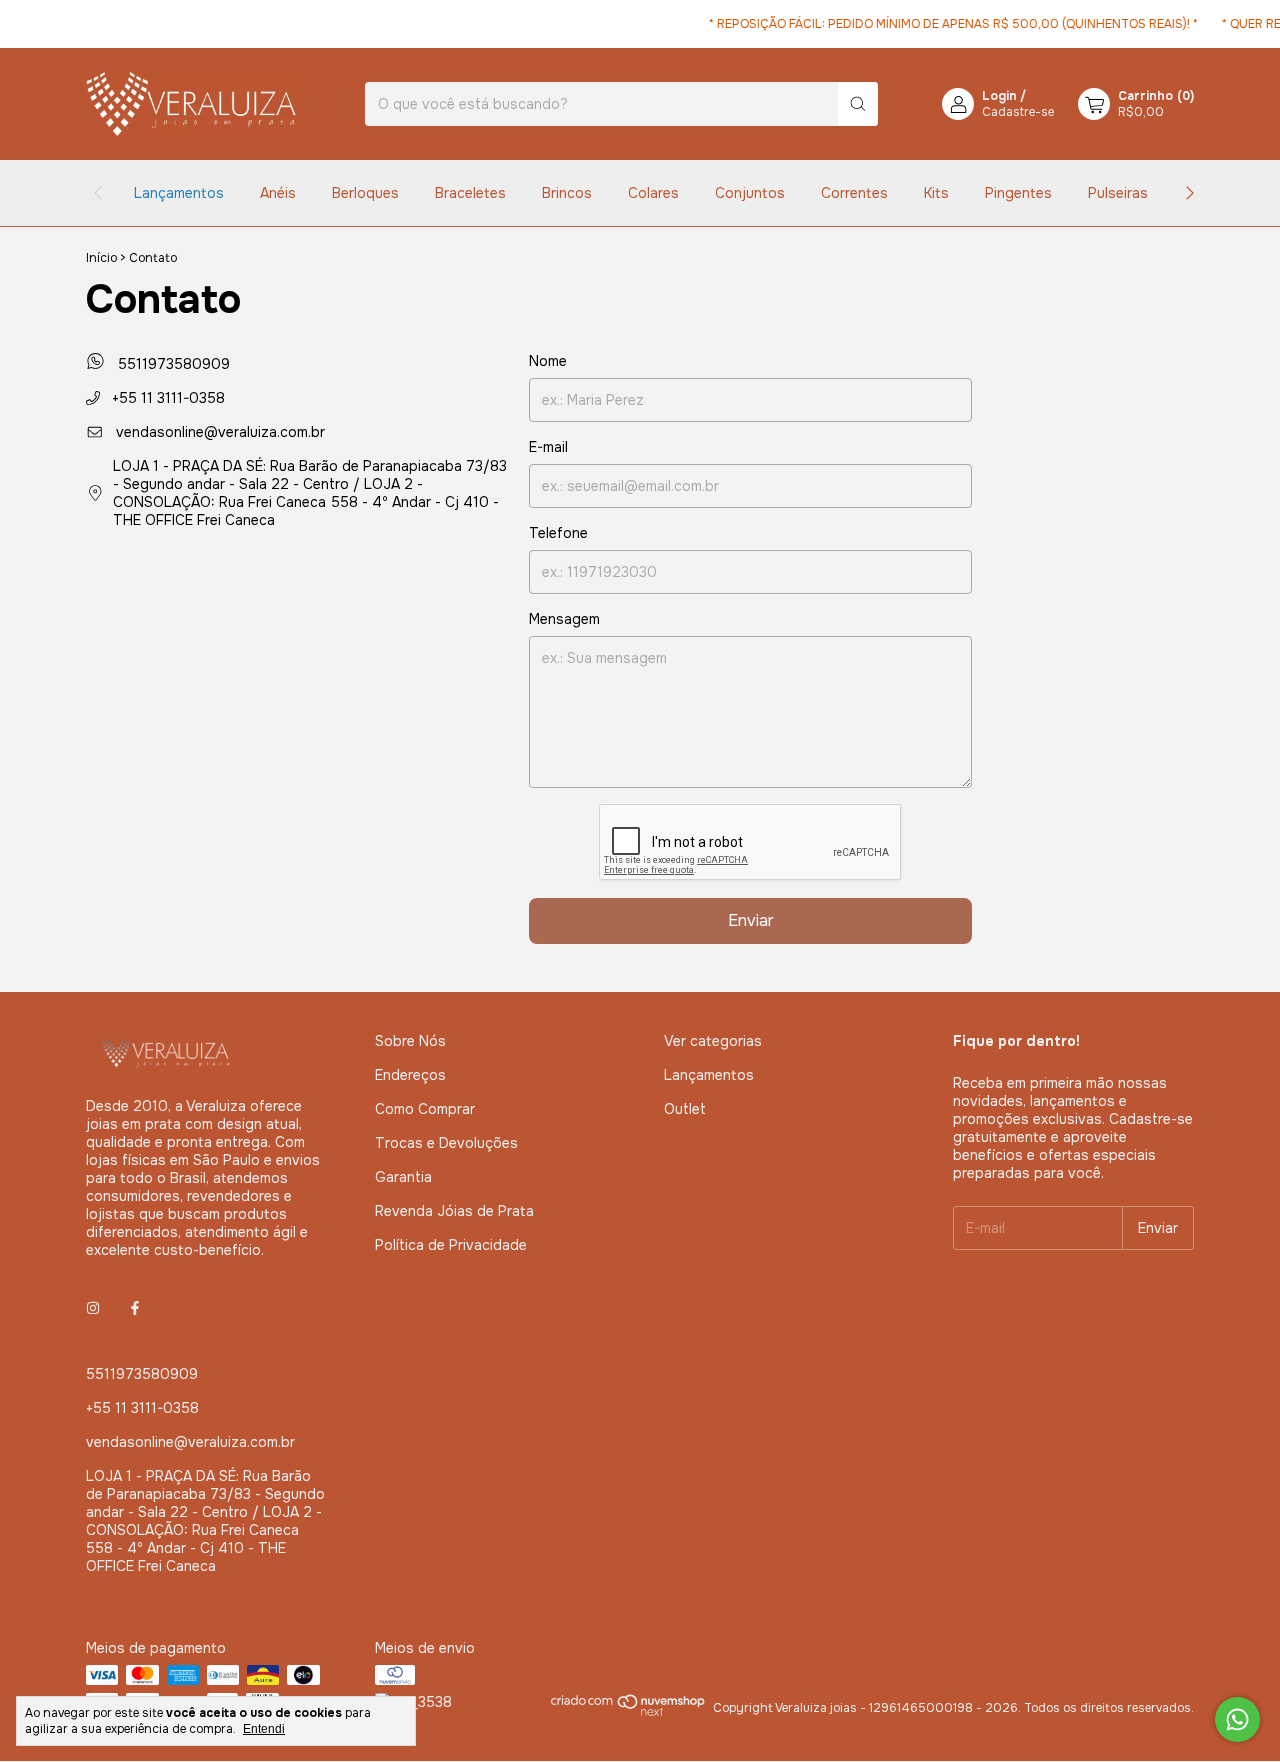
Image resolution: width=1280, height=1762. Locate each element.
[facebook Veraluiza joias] (135, 1308)
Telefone (558, 533)
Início (101, 258)
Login (999, 96)
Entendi (264, 1729)
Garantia (403, 1177)
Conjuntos (750, 193)
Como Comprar (425, 1109)
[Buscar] (858, 104)
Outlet (685, 1109)
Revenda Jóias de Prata (454, 1211)
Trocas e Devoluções (446, 1143)
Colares (653, 193)
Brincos (567, 193)
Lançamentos (179, 193)
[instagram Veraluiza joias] (93, 1308)
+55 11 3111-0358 (166, 398)
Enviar (751, 920)
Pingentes (1018, 193)
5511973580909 (171, 364)
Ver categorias (713, 1041)
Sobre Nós (410, 1041)
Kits (936, 193)
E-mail (548, 447)
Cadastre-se (1018, 112)
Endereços (410, 1075)
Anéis (278, 193)
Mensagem (564, 619)
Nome (548, 361)
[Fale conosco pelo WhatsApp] (1237, 1719)
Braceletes (470, 193)
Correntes (854, 193)
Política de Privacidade (451, 1245)
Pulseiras (1118, 193)
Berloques (365, 193)
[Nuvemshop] (628, 1713)
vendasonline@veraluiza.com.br (220, 432)
